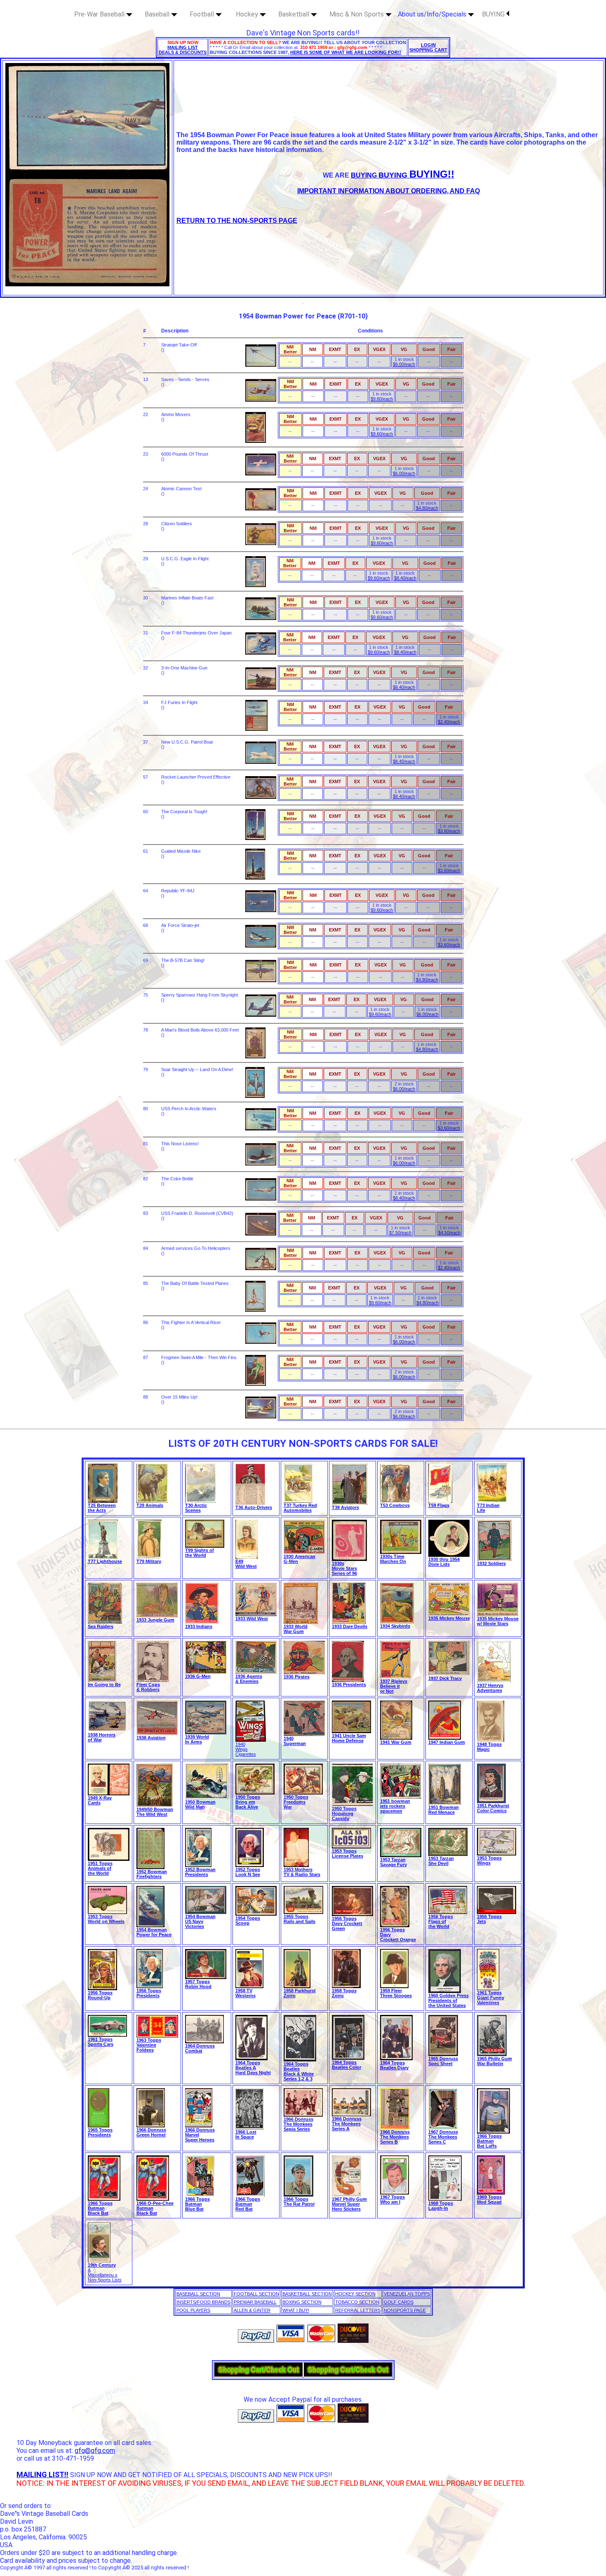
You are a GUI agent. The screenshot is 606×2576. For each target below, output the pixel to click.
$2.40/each (449, 722)
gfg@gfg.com (95, 2451)
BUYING (494, 14)
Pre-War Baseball (100, 14)
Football (203, 14)
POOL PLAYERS (193, 2310)
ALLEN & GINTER (252, 2310)
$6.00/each (404, 364)
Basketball (295, 14)
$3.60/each (449, 831)
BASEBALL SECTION (198, 2294)
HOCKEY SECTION (355, 2294)
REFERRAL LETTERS (358, 2310)
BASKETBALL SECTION (307, 2294)
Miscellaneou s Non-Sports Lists (105, 2277)
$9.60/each (382, 399)
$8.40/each (405, 578)
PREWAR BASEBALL (255, 2302)
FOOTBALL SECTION (256, 2294)
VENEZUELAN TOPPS (407, 2294)
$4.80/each (427, 508)
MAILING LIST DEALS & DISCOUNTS (183, 50)
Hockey (248, 14)
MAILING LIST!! (42, 2474)
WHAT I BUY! (296, 2310)
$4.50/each (449, 1233)
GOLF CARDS (399, 2302)
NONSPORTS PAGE (405, 2310)
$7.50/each (400, 1233)
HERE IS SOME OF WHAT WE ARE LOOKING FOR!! (346, 52)
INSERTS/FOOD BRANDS (203, 2302)
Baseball (158, 14)
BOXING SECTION (302, 2302)
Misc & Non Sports (357, 14)
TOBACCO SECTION (357, 2302)
